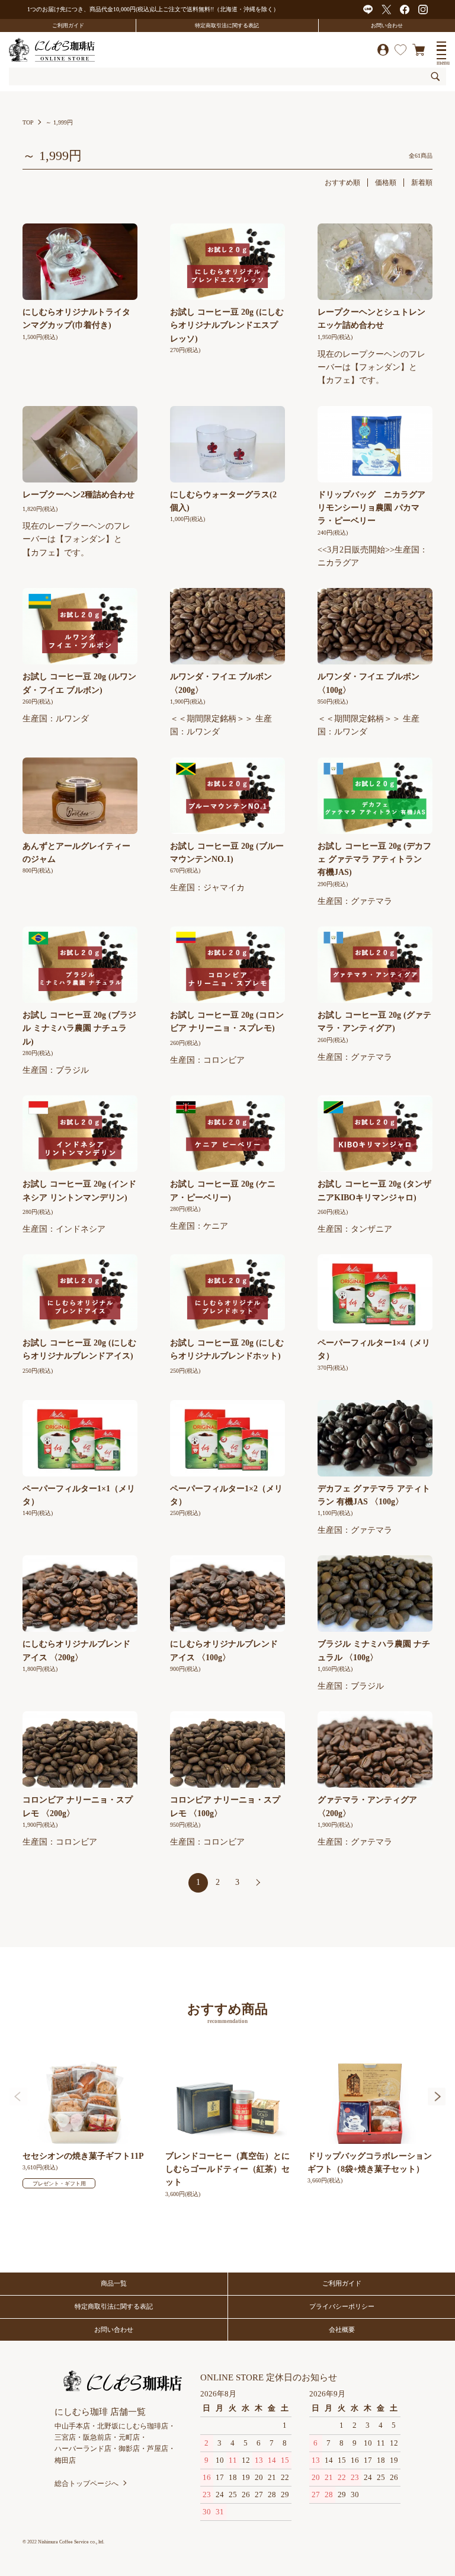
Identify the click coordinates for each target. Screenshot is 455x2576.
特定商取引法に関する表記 (227, 25)
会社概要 (342, 2329)
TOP (28, 122)
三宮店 (65, 2437)
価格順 (386, 183)
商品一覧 (114, 2283)
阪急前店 (97, 2437)
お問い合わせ (387, 25)
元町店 (129, 2437)
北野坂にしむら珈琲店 (133, 2426)
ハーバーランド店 (83, 2449)
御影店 (129, 2449)
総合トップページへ (86, 2484)
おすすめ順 (342, 183)
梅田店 (65, 2460)
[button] (437, 2097)
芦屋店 (158, 2449)
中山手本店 (72, 2426)
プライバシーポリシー (342, 2306)
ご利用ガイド (68, 25)
